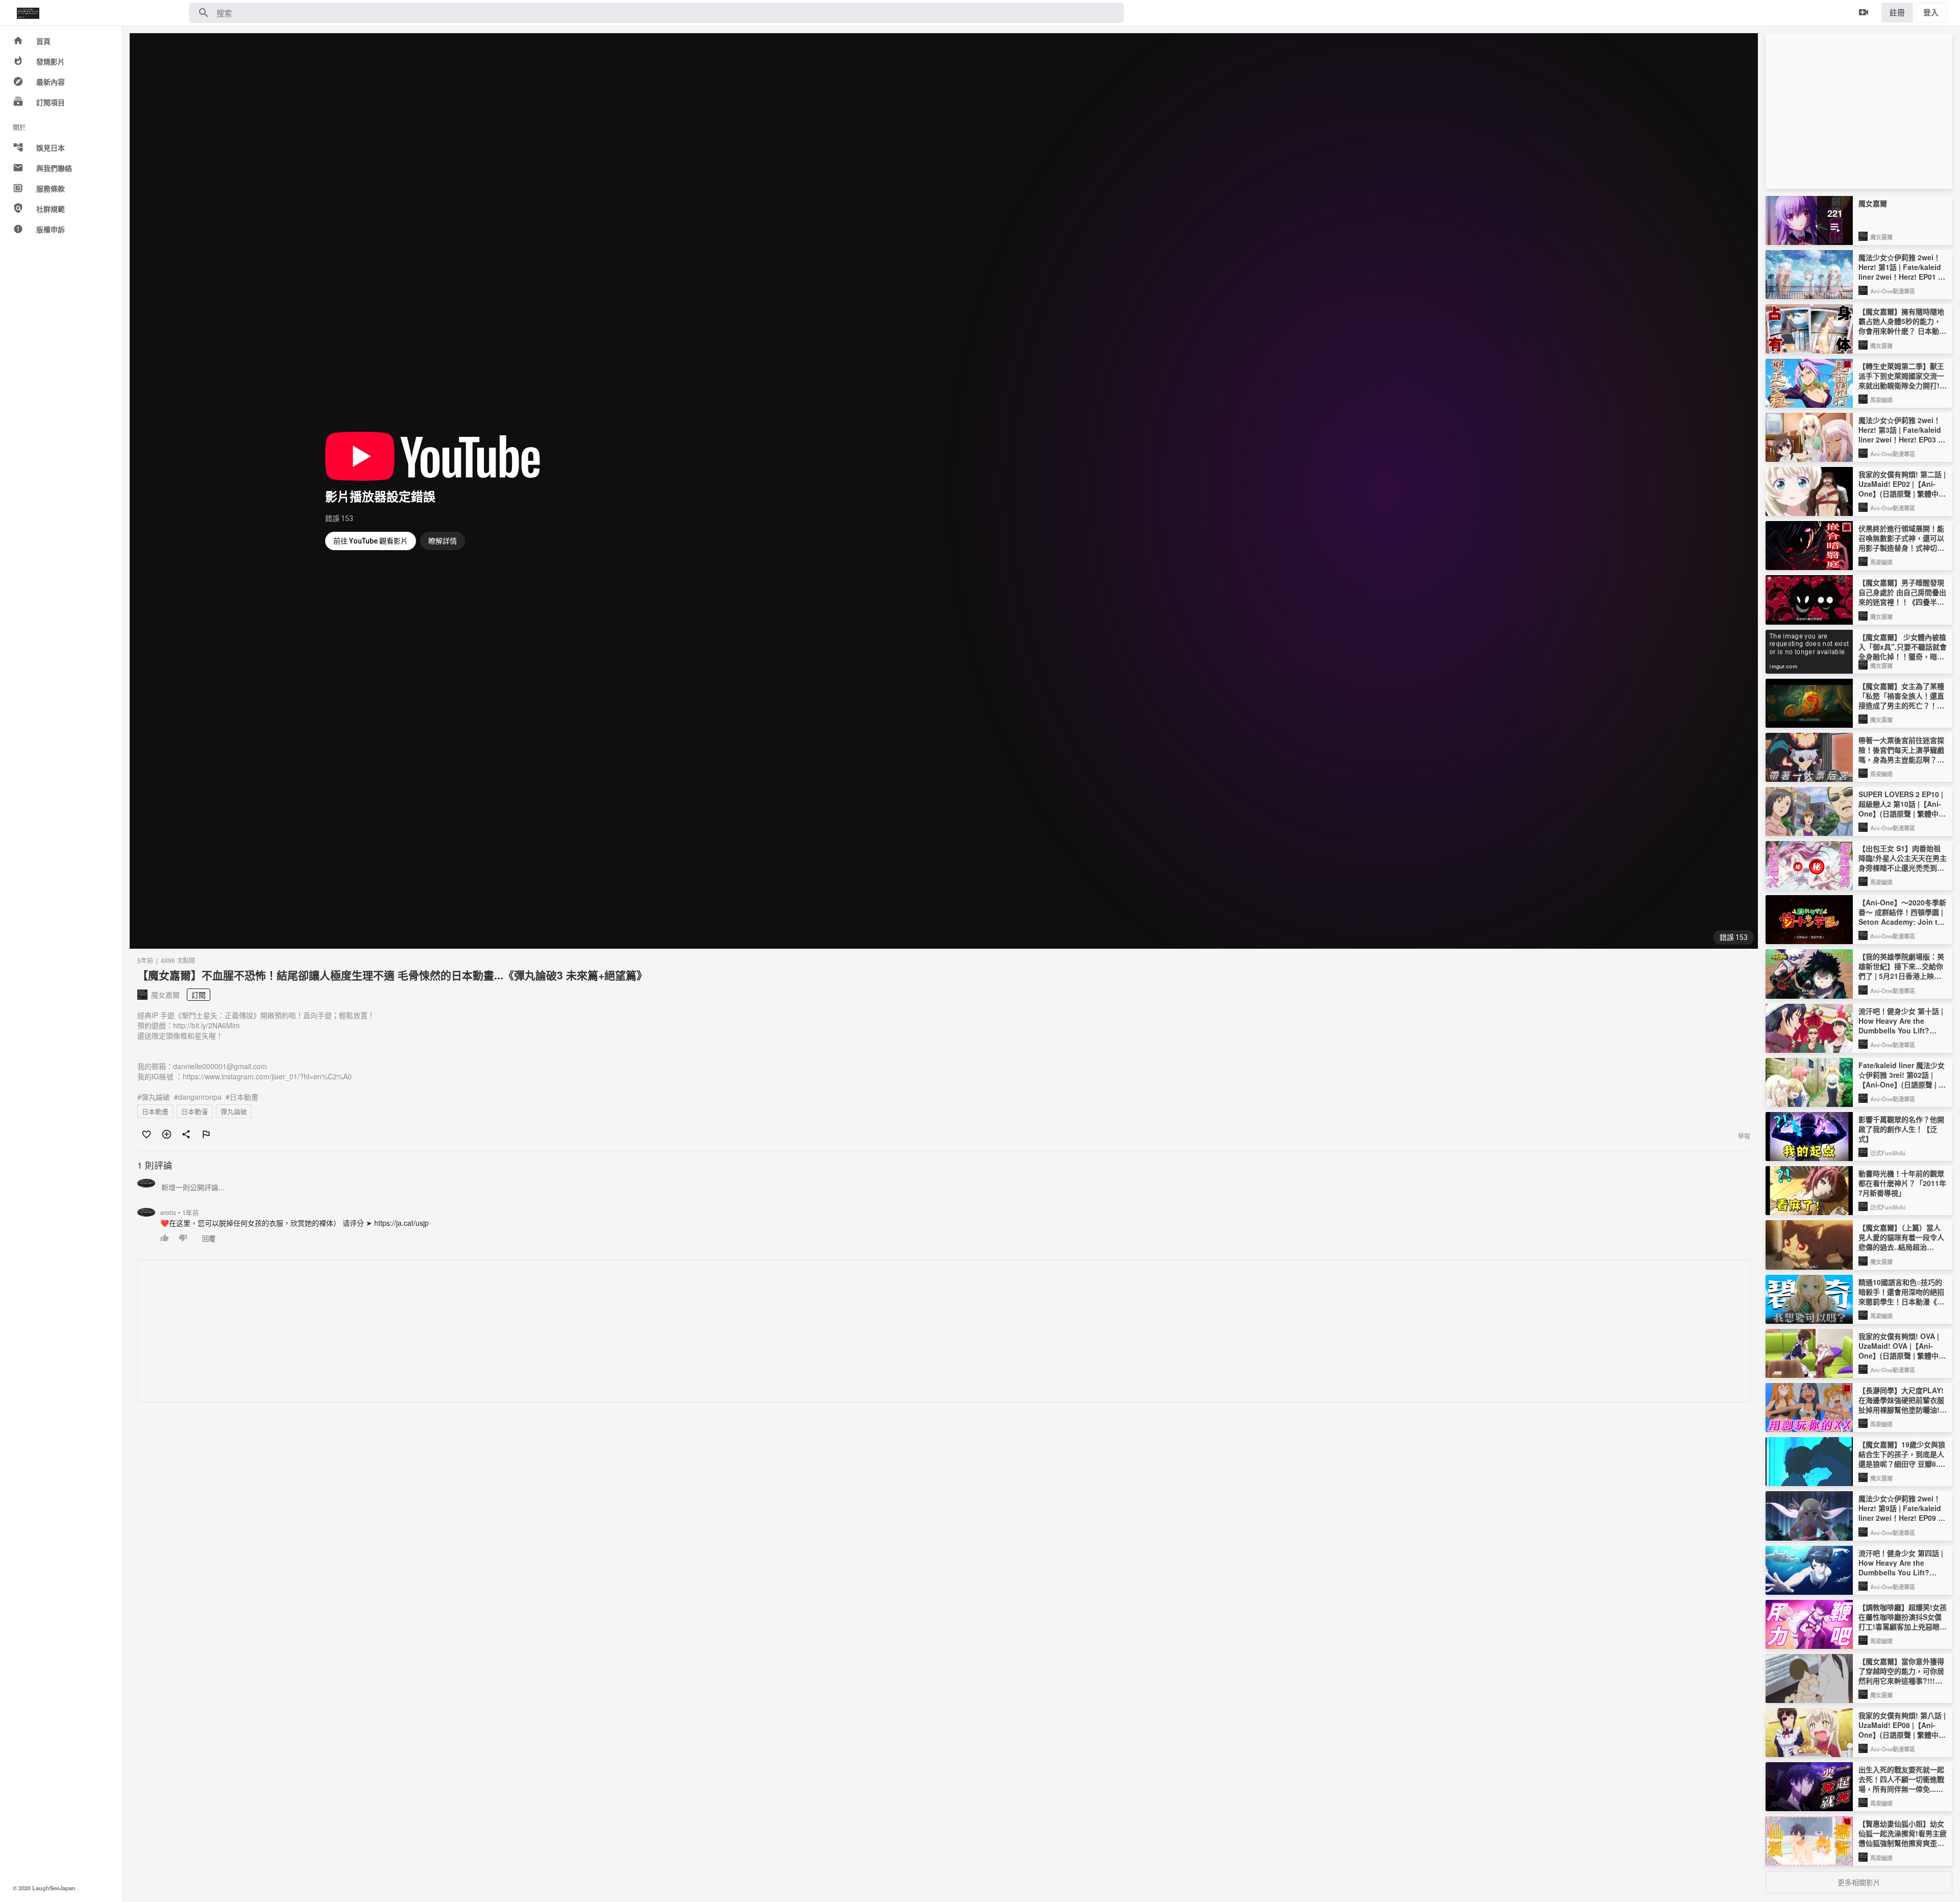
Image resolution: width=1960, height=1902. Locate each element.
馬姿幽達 (1881, 400)
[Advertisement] (444, 1331)
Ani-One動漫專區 (1893, 291)
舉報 (1744, 1136)
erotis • (180, 1213)
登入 (1931, 12)
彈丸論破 (234, 1111)
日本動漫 (194, 1111)
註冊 (1897, 12)
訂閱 (199, 995)
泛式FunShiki (1888, 1153)
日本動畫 (155, 1111)
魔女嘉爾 (1881, 237)
